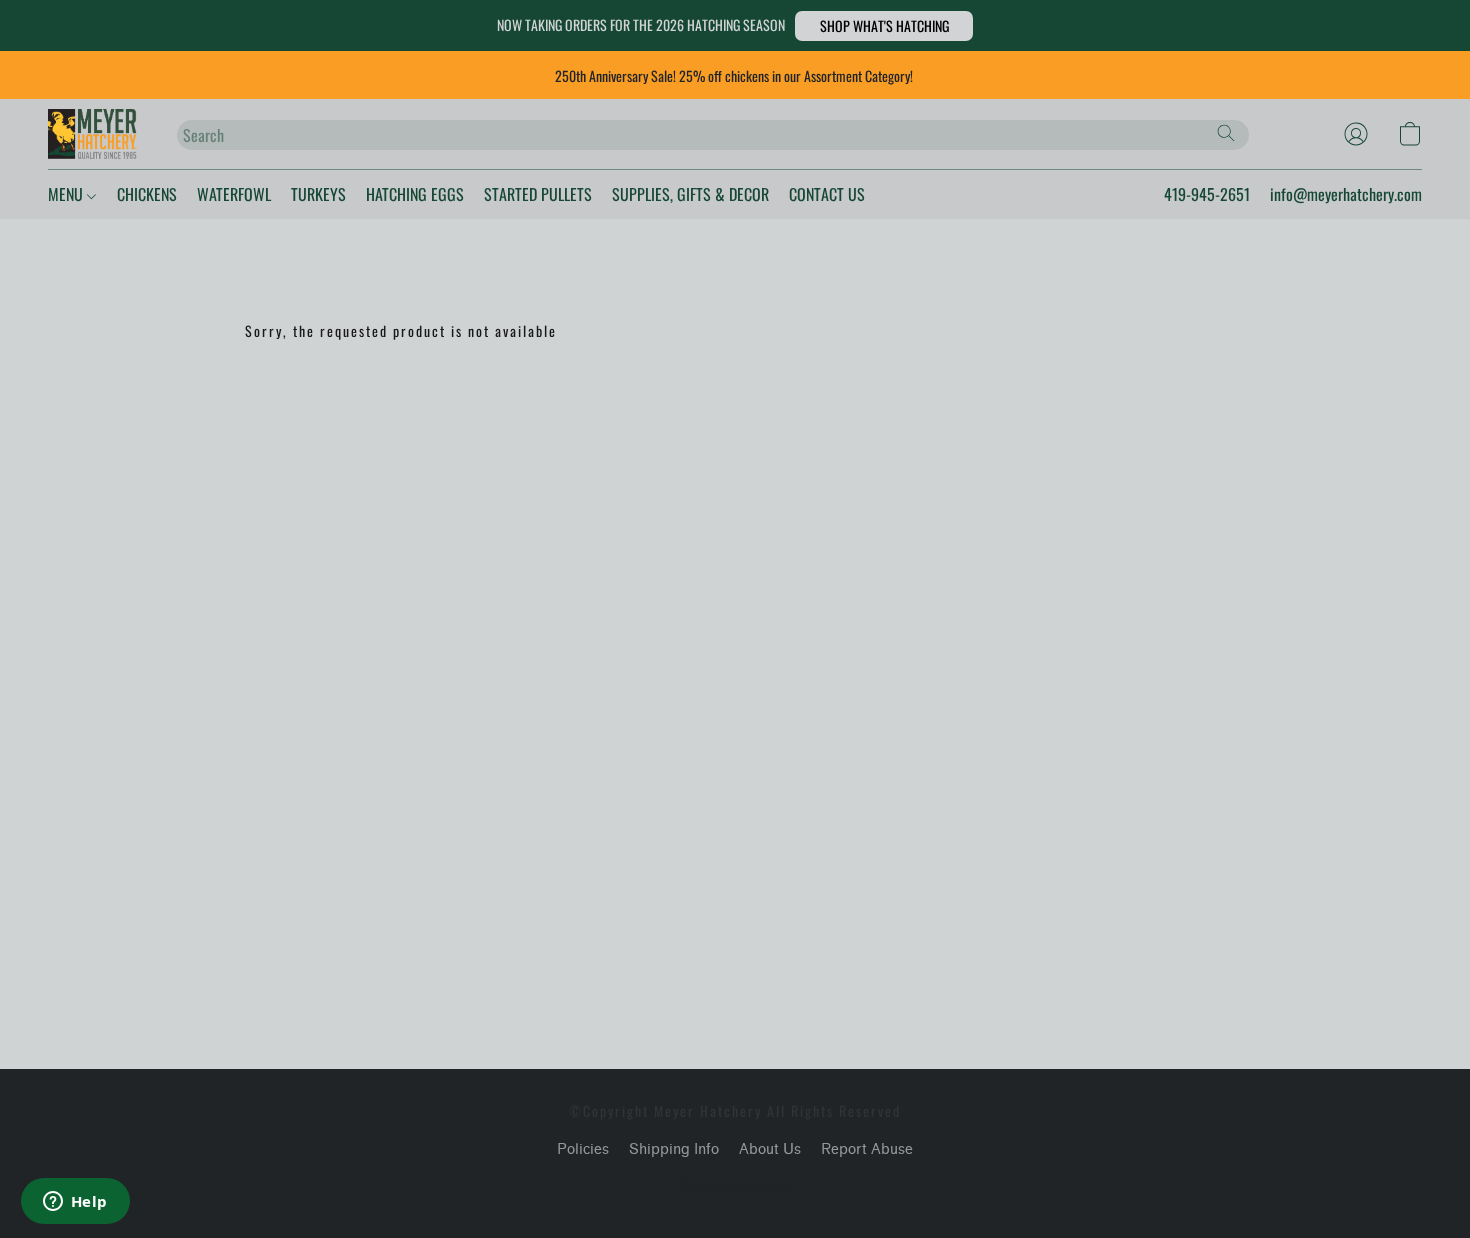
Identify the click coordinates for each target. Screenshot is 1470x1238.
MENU (67, 194)
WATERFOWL (234, 194)
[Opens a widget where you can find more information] (75, 1203)
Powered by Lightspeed (735, 1185)
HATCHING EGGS (415, 194)
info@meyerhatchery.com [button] (1346, 194)
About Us (770, 1149)
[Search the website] (1226, 133)
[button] (884, 26)
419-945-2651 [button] (1207, 194)
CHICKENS (147, 194)
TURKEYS (318, 194)
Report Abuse (867, 1149)
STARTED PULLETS (538, 194)
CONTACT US (827, 194)
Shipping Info (674, 1149)
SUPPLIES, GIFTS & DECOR (690, 194)
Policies (583, 1149)
